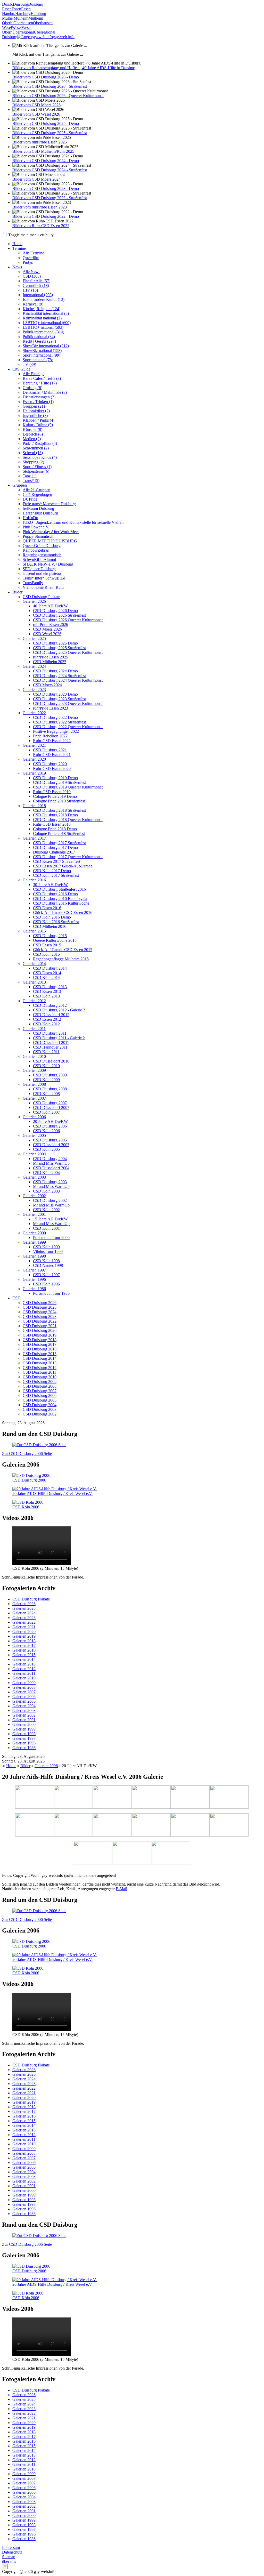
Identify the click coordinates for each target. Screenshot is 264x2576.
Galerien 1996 (34, 1279)
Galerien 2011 (34, 1029)
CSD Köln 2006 (46, 1131)
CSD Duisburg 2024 (40, 1312)
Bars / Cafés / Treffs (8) (42, 378)
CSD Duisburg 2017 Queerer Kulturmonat (68, 857)
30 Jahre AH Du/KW (50, 885)
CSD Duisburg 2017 (40, 1344)
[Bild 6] (35, 1825)
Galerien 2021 (34, 745)
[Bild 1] (73, 1798)
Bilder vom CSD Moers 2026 (36, 105)
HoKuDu (30, 518)
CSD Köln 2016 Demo (52, 917)
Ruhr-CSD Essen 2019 (52, 792)
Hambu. (9, 14)
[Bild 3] (151, 1798)
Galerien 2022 (34, 713)
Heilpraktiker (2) (36, 411)
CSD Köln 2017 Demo (52, 871)
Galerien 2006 (34, 1117)
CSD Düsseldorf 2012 (51, 1015)
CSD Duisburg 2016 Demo (55, 894)
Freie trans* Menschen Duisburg (49, 504)
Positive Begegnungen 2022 (56, 731)
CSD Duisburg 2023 (40, 1317)
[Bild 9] (151, 1825)
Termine (19, 248)
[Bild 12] (93, 1853)
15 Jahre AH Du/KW (50, 1219)
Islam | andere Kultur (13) (44, 299)
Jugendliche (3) (35, 416)
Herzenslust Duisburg (40, 513)
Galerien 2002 (34, 1196)
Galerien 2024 (34, 666)
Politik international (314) (43, 332)
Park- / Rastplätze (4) (40, 443)
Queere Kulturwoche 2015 (55, 940)
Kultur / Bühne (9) (38, 425)
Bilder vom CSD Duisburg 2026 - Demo (46, 77)
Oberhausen (23, 23)
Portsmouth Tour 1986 (51, 1293)
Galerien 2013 (34, 982)
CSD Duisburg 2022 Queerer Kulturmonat (68, 727)
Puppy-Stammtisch (38, 536)
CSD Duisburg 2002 (50, 1200)
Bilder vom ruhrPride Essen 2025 (40, 142)
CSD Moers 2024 (47, 685)
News (17, 267)
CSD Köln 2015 (46, 954)
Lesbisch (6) (33, 434)
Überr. (7, 32)
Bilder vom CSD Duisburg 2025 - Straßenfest (50, 133)
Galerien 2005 (34, 1135)
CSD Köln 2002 (46, 1210)
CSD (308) (32, 276)
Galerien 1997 (34, 1270)
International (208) (38, 295)
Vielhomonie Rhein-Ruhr (43, 587)
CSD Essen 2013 (47, 991)
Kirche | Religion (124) (42, 309)
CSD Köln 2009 (46, 1080)
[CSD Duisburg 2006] (31, 1475)
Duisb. (7, 4)
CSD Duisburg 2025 (40, 1307)
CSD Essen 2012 (47, 1019)
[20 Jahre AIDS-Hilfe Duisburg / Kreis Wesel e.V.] (55, 1489)
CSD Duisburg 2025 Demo (55, 643)
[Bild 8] (112, 1825)
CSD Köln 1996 (46, 1284)
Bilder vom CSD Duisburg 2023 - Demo (46, 188)
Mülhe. (8, 18)
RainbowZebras (36, 550)
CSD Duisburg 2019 (40, 1335)
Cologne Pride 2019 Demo (55, 796)
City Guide (21, 369)
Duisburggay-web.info (38, 37)
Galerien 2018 (34, 806)
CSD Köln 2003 (46, 1191)
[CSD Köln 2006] (28, 1502)
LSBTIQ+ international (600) (47, 323)
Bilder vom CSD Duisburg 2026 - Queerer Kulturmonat (58, 96)
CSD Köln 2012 (46, 1024)
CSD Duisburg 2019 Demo (55, 778)
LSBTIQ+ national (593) (43, 327)
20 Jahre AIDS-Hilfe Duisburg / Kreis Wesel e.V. (52, 1494)
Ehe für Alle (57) (36, 281)
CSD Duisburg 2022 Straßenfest (59, 722)
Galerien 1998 (34, 1256)
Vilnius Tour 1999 (48, 1251)
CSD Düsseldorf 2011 (51, 1043)
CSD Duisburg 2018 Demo (55, 815)
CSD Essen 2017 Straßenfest (57, 861)
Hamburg (23, 14)
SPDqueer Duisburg (39, 569)
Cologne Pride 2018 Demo (55, 829)
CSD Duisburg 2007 (50, 1103)
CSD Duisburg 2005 (50, 1140)
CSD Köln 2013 (46, 996)
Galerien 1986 (34, 1289)
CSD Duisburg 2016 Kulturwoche (61, 903)
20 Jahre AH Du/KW (50, 1121)
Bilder (17, 592)
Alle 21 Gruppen (36, 490)
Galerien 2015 (34, 931)
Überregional (23, 32)
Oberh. (8, 23)
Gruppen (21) (34, 406)
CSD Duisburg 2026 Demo (55, 611)
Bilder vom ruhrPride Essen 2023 (40, 207)
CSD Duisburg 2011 (50, 1033)
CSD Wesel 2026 (47, 634)
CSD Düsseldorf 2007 (51, 1108)
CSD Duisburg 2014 (50, 968)
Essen (7, 9)
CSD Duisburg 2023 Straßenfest (59, 699)
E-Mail (121, 1889)
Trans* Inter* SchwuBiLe (44, 578)
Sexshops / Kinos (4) (40, 457)
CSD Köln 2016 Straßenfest (56, 922)
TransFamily (33, 583)
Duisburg (20, 4)
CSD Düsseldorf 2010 (51, 1061)
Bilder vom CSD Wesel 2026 (36, 114)
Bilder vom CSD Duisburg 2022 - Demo (46, 216)
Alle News (31, 272)
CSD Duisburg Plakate (41, 597)
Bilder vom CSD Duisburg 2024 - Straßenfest (50, 170)
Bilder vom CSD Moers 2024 (36, 179)
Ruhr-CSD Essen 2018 (52, 824)
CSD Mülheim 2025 (50, 662)
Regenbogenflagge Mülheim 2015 (61, 959)
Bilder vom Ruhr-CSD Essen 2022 (41, 226)
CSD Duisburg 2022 (40, 1321)
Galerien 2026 (34, 601)
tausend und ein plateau (42, 573)
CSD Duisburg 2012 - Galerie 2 (59, 1010)
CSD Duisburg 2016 (40, 1349)
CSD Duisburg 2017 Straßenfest (59, 843)
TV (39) (29, 364)
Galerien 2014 (34, 964)
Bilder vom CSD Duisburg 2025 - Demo (46, 123)
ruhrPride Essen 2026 (51, 625)
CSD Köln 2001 (46, 1228)
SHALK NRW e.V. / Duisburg (48, 564)
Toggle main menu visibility (30, 235)
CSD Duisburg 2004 (50, 1159)
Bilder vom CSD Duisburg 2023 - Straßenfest (50, 198)
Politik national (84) (39, 337)
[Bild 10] (190, 1825)
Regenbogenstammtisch (42, 555)
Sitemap (9, 2557)
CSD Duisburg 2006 (50, 1126)
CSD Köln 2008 (46, 1094)
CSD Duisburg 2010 (40, 1377)
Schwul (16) (33, 453)
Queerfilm (31, 258)
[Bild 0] (35, 1798)
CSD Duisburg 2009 (50, 1075)
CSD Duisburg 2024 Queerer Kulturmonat (68, 680)
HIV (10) (30, 290)
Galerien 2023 (34, 690)
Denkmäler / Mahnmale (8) (45, 392)
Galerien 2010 (34, 1056)
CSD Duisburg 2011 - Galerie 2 (59, 1038)
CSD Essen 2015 (47, 945)
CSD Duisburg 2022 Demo (55, 717)
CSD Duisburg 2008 (50, 1089)
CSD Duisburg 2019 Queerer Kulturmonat (68, 787)
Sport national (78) (38, 360)
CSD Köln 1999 (46, 1247)
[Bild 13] (132, 1853)
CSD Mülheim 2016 (50, 926)
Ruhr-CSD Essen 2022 (52, 741)
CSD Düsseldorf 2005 (51, 1145)
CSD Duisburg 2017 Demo (55, 847)
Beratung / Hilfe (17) (40, 383)
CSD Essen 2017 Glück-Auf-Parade (63, 866)
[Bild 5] (229, 1798)
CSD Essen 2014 (47, 973)
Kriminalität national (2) (42, 318)
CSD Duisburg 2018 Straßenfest (59, 810)
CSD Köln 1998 (46, 1261)
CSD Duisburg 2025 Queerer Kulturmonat (68, 652)
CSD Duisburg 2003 (50, 1182)
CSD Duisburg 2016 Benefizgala (60, 899)
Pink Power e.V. (36, 527)
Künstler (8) (32, 429)
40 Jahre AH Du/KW (50, 606)
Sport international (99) (42, 355)
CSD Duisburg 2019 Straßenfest (59, 782)
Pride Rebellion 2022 (50, 736)
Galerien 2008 (34, 1084)
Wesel (7, 27)
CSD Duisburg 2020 (50, 764)
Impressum (11, 2547)
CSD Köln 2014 (46, 977)
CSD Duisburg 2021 (50, 750)
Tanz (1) (30, 476)
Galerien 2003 (34, 1177)
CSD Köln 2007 (46, 1112)
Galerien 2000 (34, 1233)
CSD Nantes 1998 (48, 1265)
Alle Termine (33, 253)
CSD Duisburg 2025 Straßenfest (59, 648)
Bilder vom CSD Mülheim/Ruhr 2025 (43, 151)
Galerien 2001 (34, 1214)
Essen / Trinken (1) (38, 402)
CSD (16, 1298)
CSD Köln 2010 (46, 1066)
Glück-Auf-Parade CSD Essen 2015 (63, 950)
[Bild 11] (229, 1825)
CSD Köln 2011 (46, 1052)
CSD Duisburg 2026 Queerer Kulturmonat (68, 620)
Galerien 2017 (34, 838)
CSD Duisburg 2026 (40, 1303)
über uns (9, 2561)
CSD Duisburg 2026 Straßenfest (59, 615)
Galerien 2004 (34, 1154)
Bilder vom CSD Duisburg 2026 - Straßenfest (50, 86)
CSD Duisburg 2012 (50, 1005)
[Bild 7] (73, 1825)
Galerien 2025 (34, 638)
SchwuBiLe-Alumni (39, 560)
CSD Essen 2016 (47, 908)
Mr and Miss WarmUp (51, 1163)
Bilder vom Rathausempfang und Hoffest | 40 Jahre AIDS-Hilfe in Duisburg (74, 68)
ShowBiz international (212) (46, 346)
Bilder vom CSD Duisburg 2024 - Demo (46, 161)
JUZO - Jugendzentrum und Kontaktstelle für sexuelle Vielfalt (73, 522)
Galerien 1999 (34, 1242)
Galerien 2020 (34, 759)
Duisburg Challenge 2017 (54, 852)
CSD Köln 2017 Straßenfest (56, 875)
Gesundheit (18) (36, 285)
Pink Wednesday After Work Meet (51, 532)
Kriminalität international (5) (46, 313)
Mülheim (21, 18)
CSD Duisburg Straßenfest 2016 (59, 889)
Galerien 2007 (34, 1098)
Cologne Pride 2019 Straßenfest (59, 801)
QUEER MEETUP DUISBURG (50, 541)
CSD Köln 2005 (46, 1149)
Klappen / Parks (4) (39, 420)
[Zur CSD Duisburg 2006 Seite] (39, 1445)
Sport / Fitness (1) (37, 467)
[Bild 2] (112, 1798)
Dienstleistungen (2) (39, 397)
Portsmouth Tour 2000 (51, 1238)
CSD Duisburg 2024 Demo (55, 671)
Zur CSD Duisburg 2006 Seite (27, 1454)
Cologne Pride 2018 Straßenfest (59, 834)
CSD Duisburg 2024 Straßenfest (59, 676)
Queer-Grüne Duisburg (42, 546)
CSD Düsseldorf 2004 (51, 1168)
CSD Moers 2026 (47, 629)
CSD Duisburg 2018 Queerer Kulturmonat (68, 820)
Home (17, 244)
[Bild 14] (171, 1853)
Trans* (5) (31, 481)
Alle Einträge (34, 374)
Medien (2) (32, 439)
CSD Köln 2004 (46, 1173)
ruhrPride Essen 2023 (51, 708)
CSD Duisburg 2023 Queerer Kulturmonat (68, 703)
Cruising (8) (32, 388)
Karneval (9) (33, 304)
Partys (28, 262)
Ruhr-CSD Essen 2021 (52, 755)
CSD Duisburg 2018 (40, 1340)
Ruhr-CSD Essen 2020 (52, 768)
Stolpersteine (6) (36, 471)
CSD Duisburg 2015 (50, 936)
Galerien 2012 (34, 1001)
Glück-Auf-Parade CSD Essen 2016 (63, 912)
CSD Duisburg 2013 (50, 987)
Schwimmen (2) (36, 448)
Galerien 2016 (34, 880)
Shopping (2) (33, 462)
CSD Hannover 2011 (50, 1047)
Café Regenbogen (37, 494)
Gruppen (20, 485)
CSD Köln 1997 (46, 1275)
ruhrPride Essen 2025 (51, 657)
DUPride (30, 499)
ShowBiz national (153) (42, 351)
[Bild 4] (190, 1798)
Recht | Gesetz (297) (39, 341)
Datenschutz (12, 2552)
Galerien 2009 (34, 1070)
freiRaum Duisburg (38, 508)
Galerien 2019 (34, 773)
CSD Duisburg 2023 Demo (55, 694)
